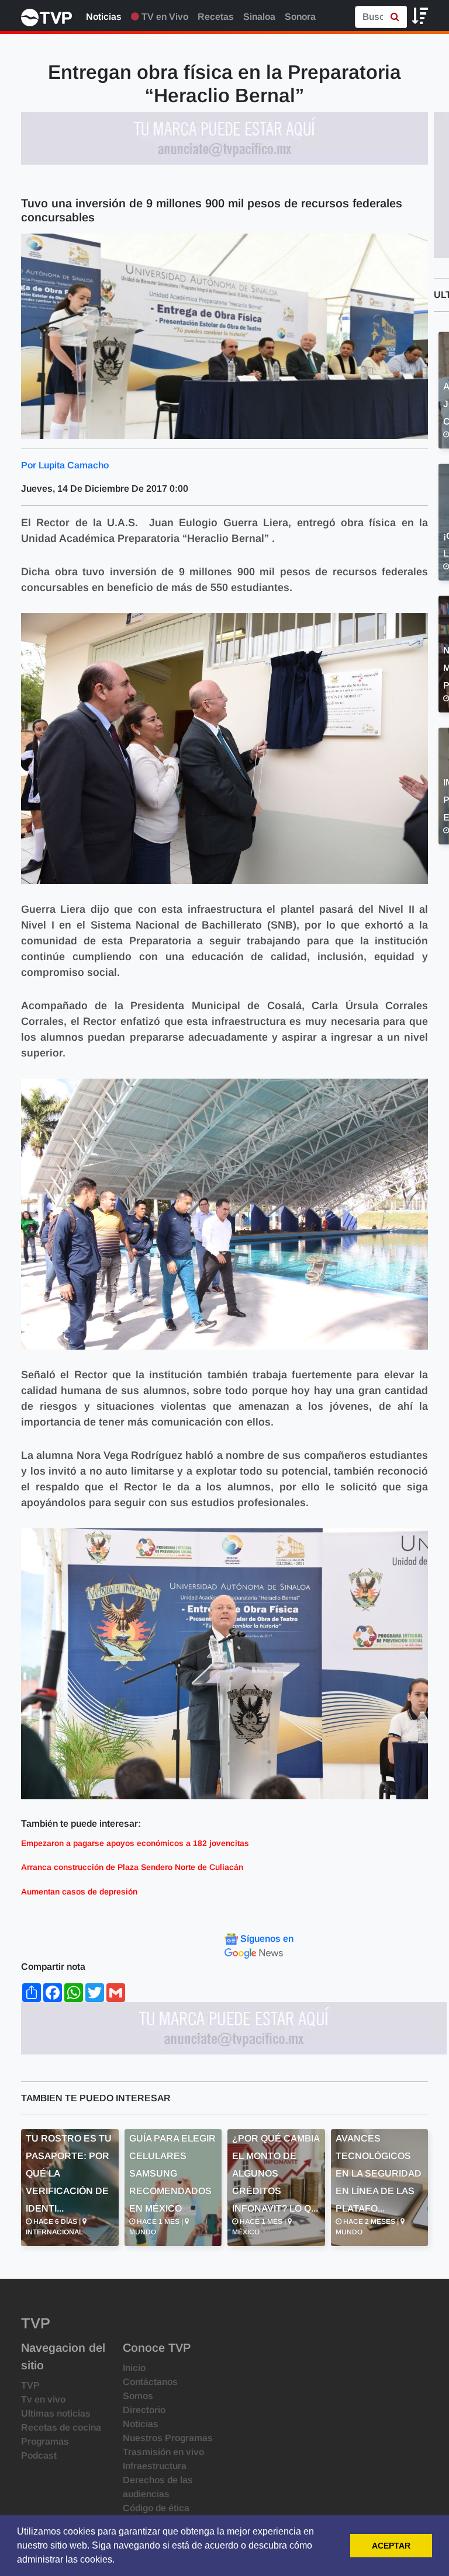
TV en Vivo (164, 17)
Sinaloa (259, 17)
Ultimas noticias (56, 2413)
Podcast (39, 2455)
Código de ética (156, 2508)
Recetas (216, 17)
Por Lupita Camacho (65, 465)
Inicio (134, 2368)
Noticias (104, 17)
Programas (45, 2441)
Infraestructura (155, 2466)
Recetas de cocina (61, 2427)
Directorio (144, 2410)
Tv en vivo (43, 2399)
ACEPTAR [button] (391, 2546)
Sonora (300, 17)
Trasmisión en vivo (163, 2452)
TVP (30, 2385)
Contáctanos (150, 2382)
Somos (138, 2396)
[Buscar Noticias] (395, 17)
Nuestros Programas (168, 2438)
